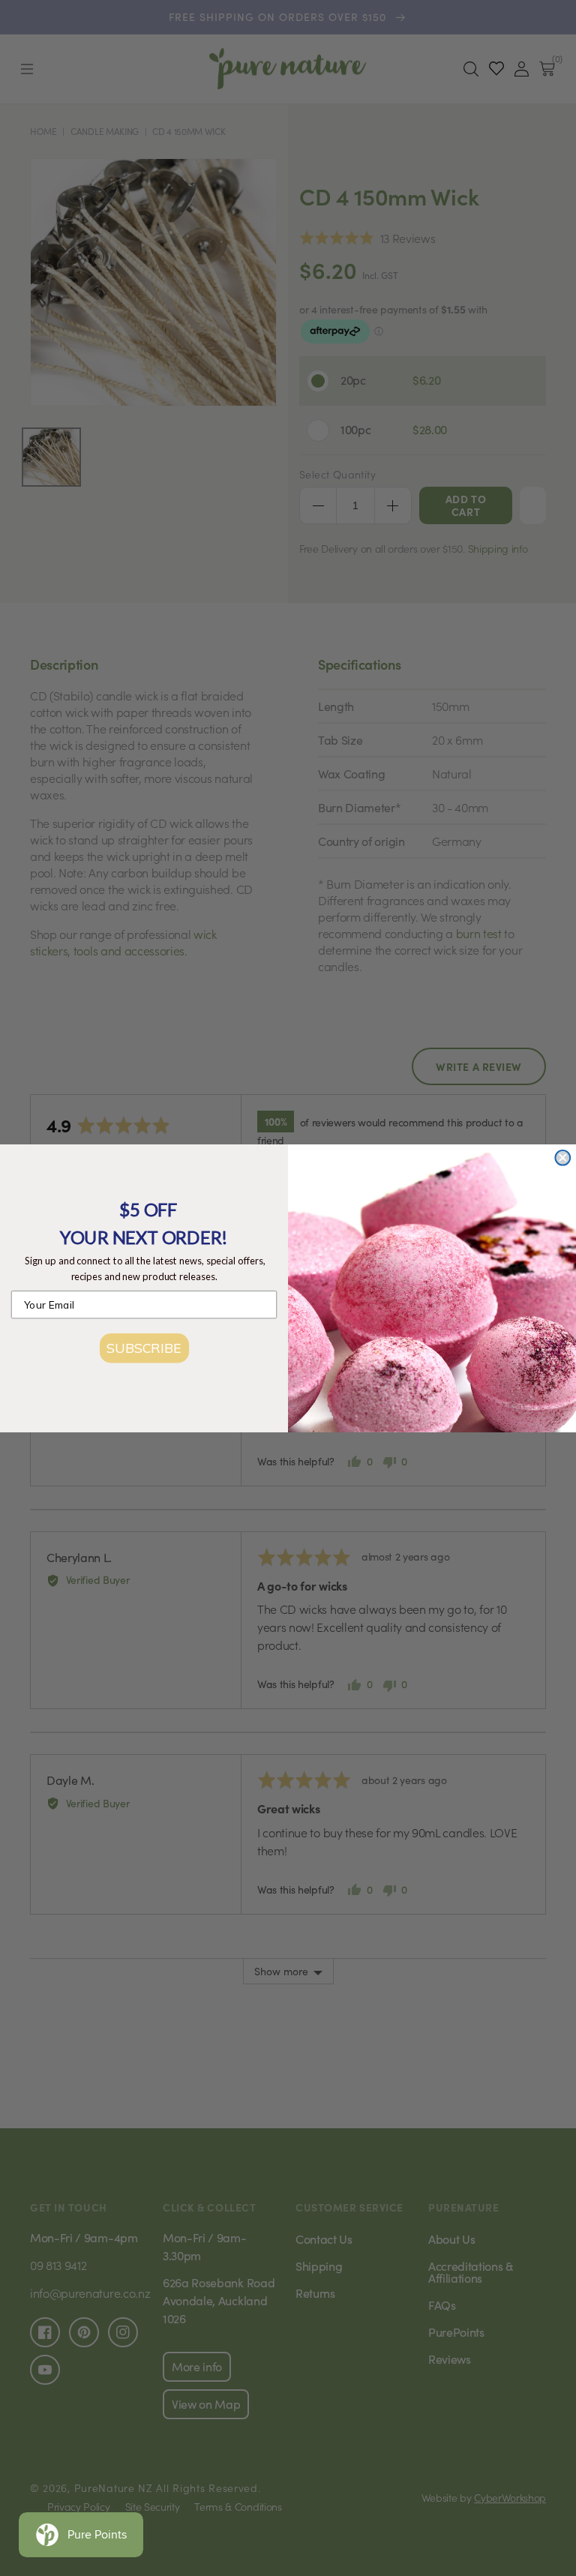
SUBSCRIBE (144, 1347)
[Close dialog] (562, 1157)
